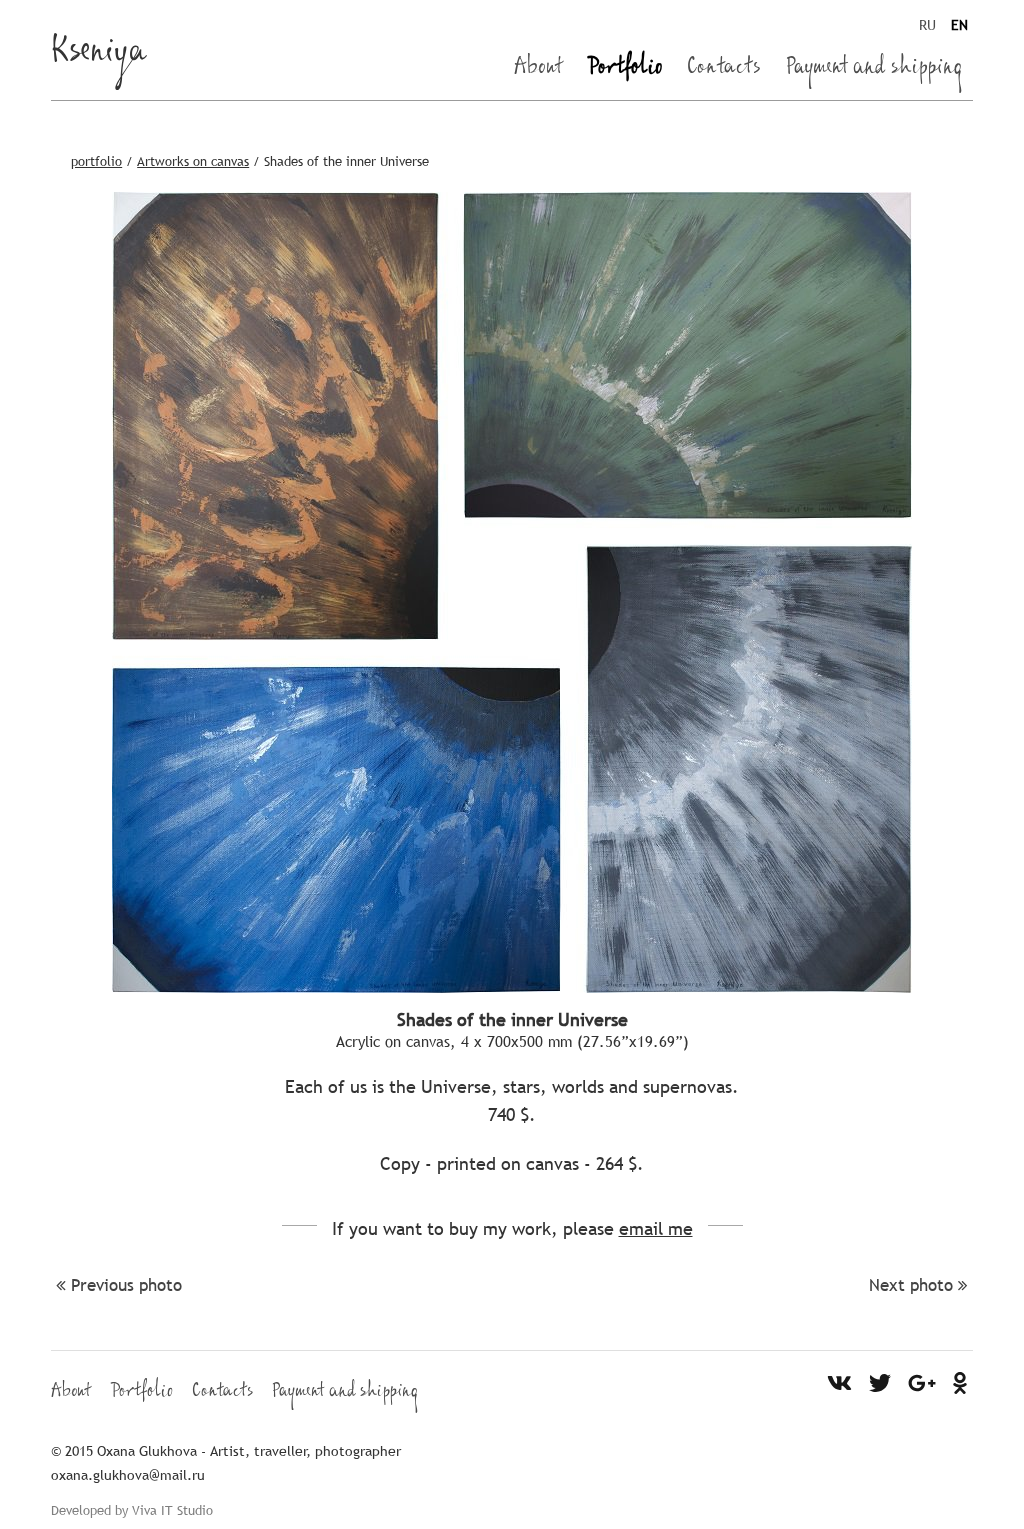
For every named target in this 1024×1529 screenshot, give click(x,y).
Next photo (911, 1285)
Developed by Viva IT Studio (132, 1510)
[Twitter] (880, 1382)
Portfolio (625, 70)
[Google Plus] (922, 1382)
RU (927, 25)
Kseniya (99, 56)
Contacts (724, 70)
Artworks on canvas (193, 161)
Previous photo (126, 1285)
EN (959, 25)
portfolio (96, 161)
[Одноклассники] (960, 1382)
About (538, 70)
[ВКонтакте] (840, 1382)
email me (656, 1228)
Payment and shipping (874, 70)
